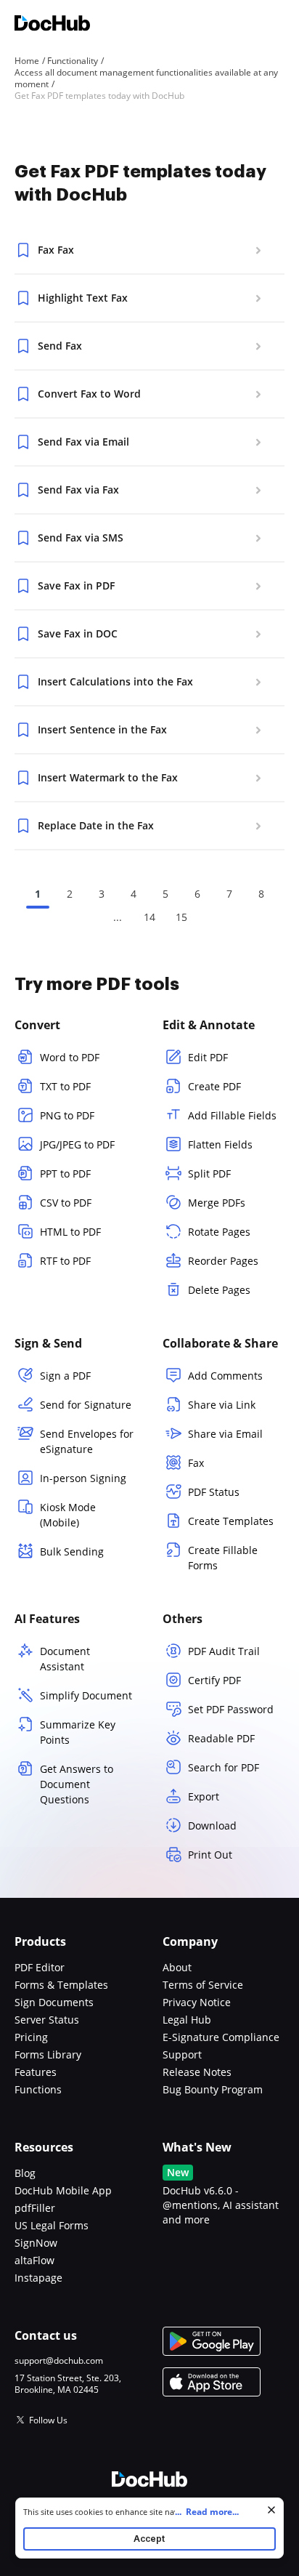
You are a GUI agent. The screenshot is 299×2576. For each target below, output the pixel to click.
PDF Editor (40, 1967)
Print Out (210, 1855)
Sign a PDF (65, 1376)
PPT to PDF (65, 1174)
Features (36, 2072)
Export (204, 1796)
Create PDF (214, 1086)
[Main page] (52, 25)
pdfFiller (35, 2208)
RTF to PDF (65, 1261)
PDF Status (214, 1492)
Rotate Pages (219, 1232)
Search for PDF (224, 1767)
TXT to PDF (65, 1086)
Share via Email (225, 1434)
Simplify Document (86, 1695)
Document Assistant (65, 1659)
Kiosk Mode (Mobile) (68, 1515)
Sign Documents (54, 2002)
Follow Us (48, 2420)
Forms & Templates (61, 1985)
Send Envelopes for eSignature (87, 1441)
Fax (196, 1463)
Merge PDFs (217, 1203)
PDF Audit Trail (224, 1651)
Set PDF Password (231, 1709)
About (177, 1967)
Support (182, 2054)
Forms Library (48, 2054)
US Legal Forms (52, 2225)
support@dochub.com (59, 2361)
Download (212, 1826)
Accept (149, 2539)
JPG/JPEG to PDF (77, 1144)
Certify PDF (214, 1680)
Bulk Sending (72, 1551)
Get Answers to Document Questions (77, 1784)
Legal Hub (187, 2020)
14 (149, 917)
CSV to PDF (66, 1203)
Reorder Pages (223, 1261)
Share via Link (222, 1405)
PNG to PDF (67, 1115)
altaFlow (34, 2260)
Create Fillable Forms (223, 1558)
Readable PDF (221, 1738)
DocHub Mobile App (63, 2190)
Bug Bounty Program (213, 2089)
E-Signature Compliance (221, 2037)
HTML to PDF (70, 1232)
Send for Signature (86, 1405)
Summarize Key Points (78, 1732)
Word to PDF (70, 1057)
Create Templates (231, 1521)
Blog (25, 2173)
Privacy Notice (197, 2002)
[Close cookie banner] (271, 2510)
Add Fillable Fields (232, 1115)
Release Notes (197, 2072)
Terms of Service (203, 1985)
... (207, 2512)
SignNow (36, 2243)
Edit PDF (208, 1057)
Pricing (31, 2037)
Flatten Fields (220, 1144)
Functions (38, 2089)
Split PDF (209, 1174)
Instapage (38, 2278)
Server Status (47, 2020)
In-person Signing (83, 1478)
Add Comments (225, 1376)
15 (181, 917)
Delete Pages (219, 1290)
